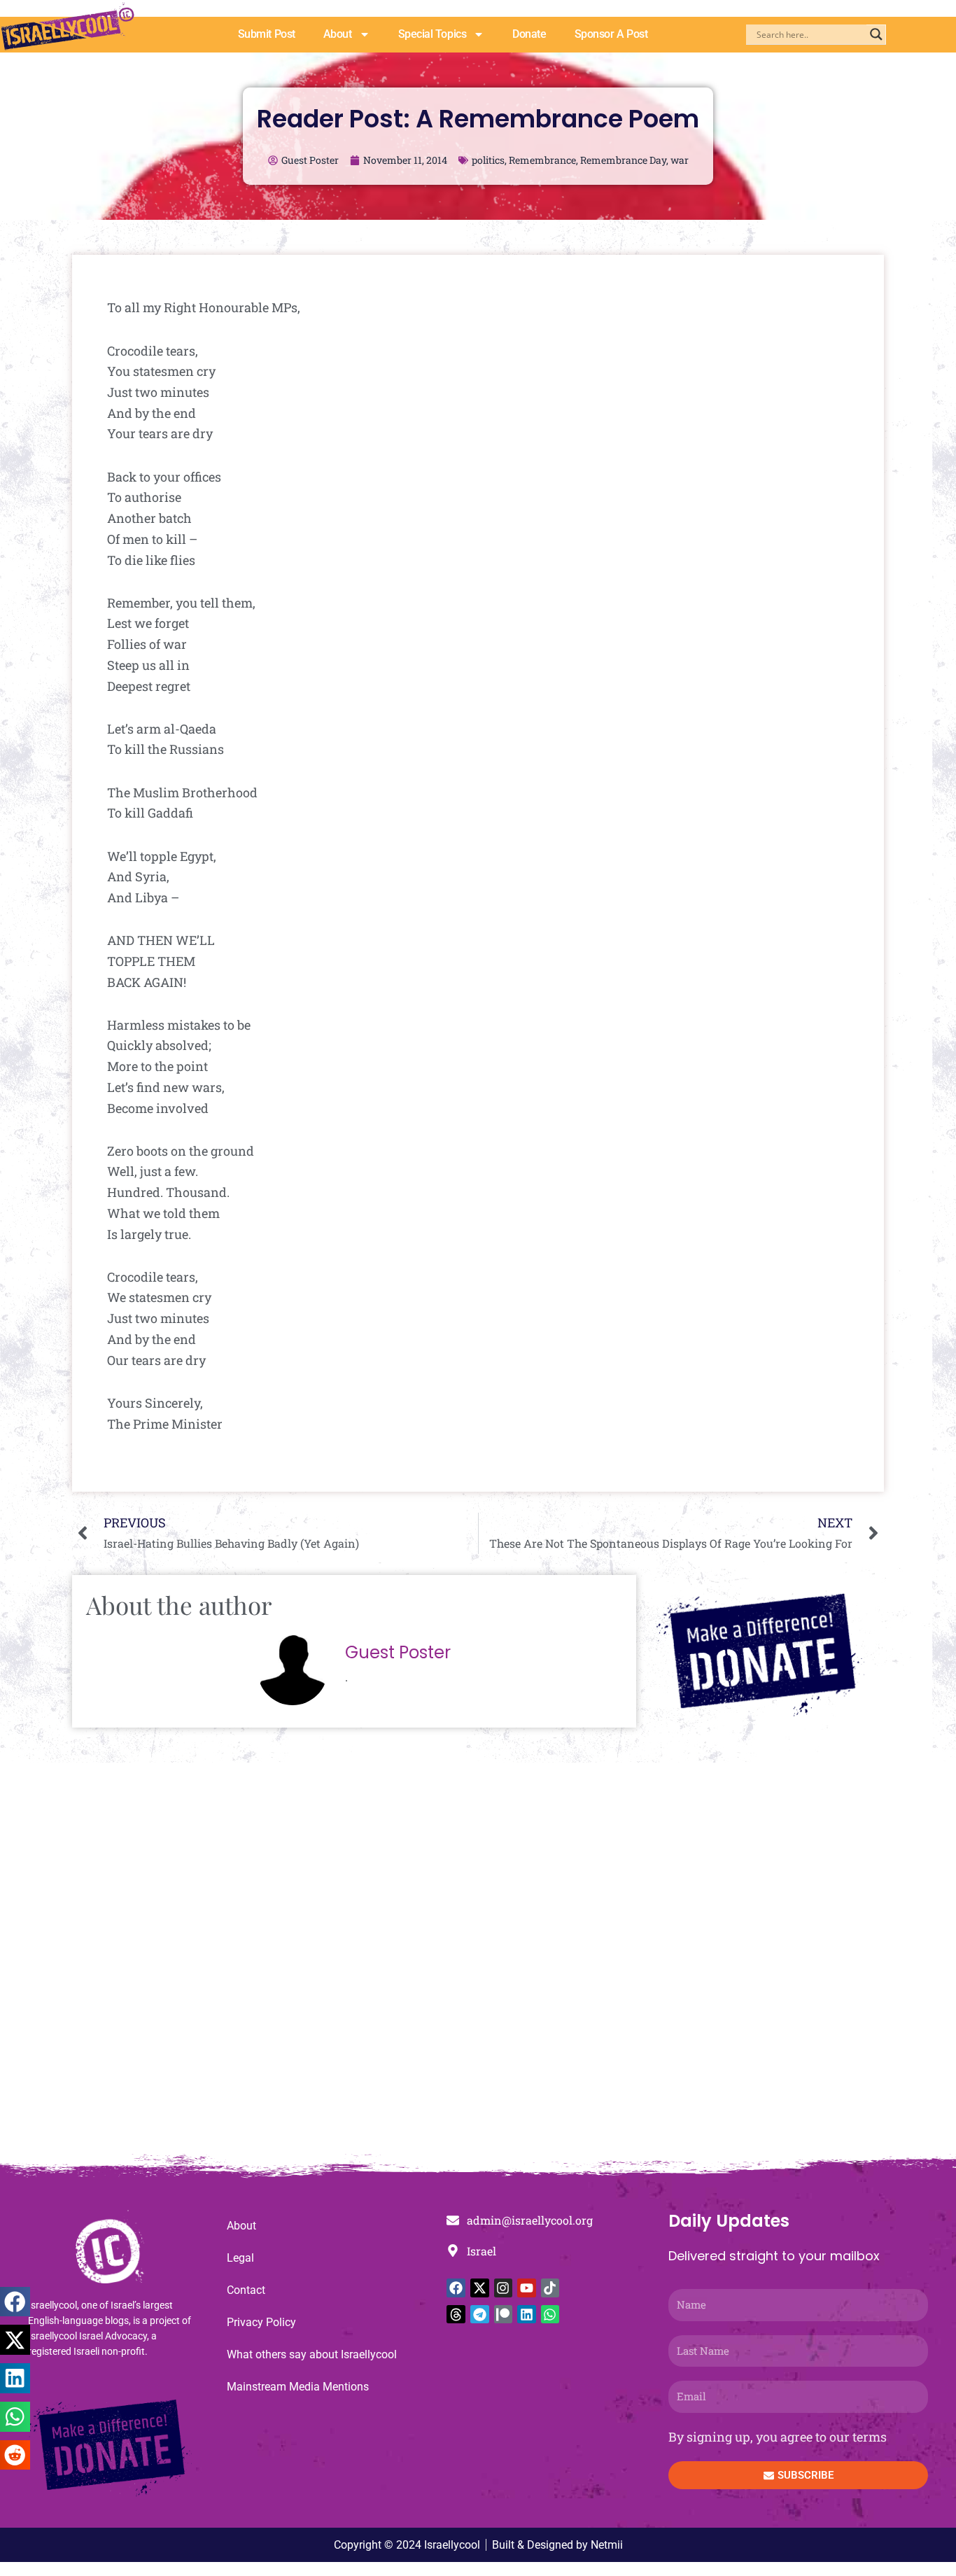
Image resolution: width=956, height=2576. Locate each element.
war (680, 160)
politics (488, 160)
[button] (15, 2302)
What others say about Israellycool (312, 2354)
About (338, 34)
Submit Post (267, 34)
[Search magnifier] (876, 34)
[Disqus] (478, 1966)
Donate (529, 34)
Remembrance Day (623, 160)
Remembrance (542, 160)
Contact (246, 2290)
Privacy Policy (261, 2322)
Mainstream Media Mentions (298, 2387)
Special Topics (433, 34)
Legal (240, 2258)
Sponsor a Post (611, 34)
